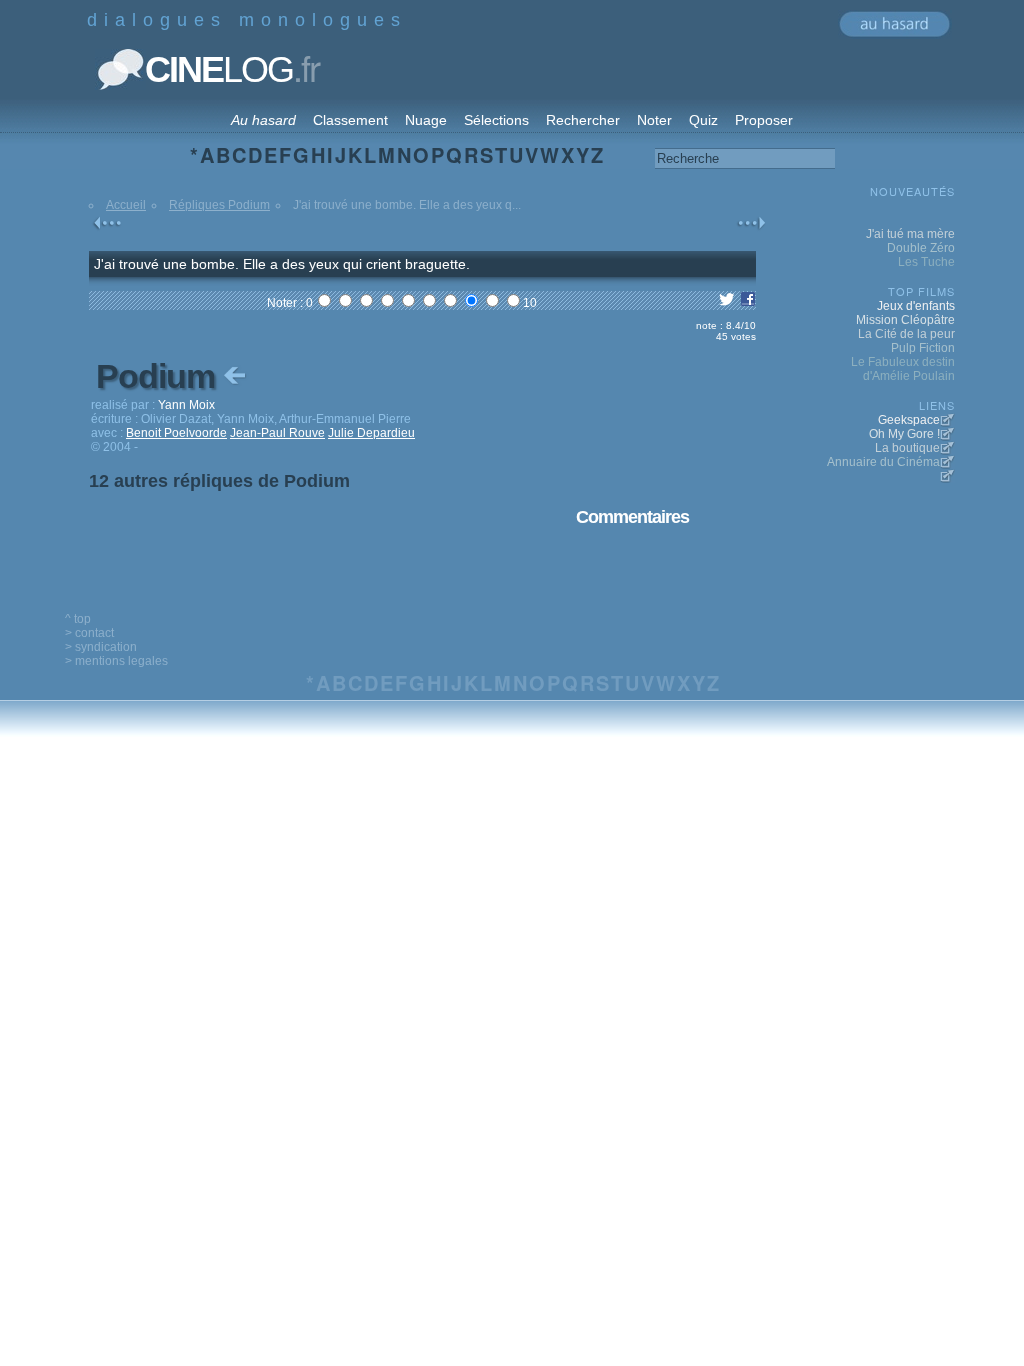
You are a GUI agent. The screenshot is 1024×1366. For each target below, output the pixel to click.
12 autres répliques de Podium (219, 481)
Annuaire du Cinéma (883, 462)
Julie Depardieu (371, 433)
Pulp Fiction (923, 348)
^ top (78, 619)
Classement (350, 120)
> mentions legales (116, 661)
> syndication (101, 647)
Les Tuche (926, 262)
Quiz (703, 120)
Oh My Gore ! (904, 434)
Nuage (426, 120)
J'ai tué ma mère (910, 234)
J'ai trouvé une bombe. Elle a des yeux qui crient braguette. (282, 264)
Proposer (764, 120)
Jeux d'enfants (916, 306)
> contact (89, 633)
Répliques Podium (219, 205)
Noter (654, 120)
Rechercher (583, 120)
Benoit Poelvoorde (176, 433)
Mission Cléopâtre (905, 320)
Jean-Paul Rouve (277, 433)
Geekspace (909, 420)
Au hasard (263, 120)
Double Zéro (921, 248)
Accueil (126, 205)
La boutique (907, 448)
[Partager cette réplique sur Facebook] (748, 303)
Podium (159, 376)
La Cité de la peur (906, 334)
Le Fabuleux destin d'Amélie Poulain (903, 369)
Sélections (496, 120)
